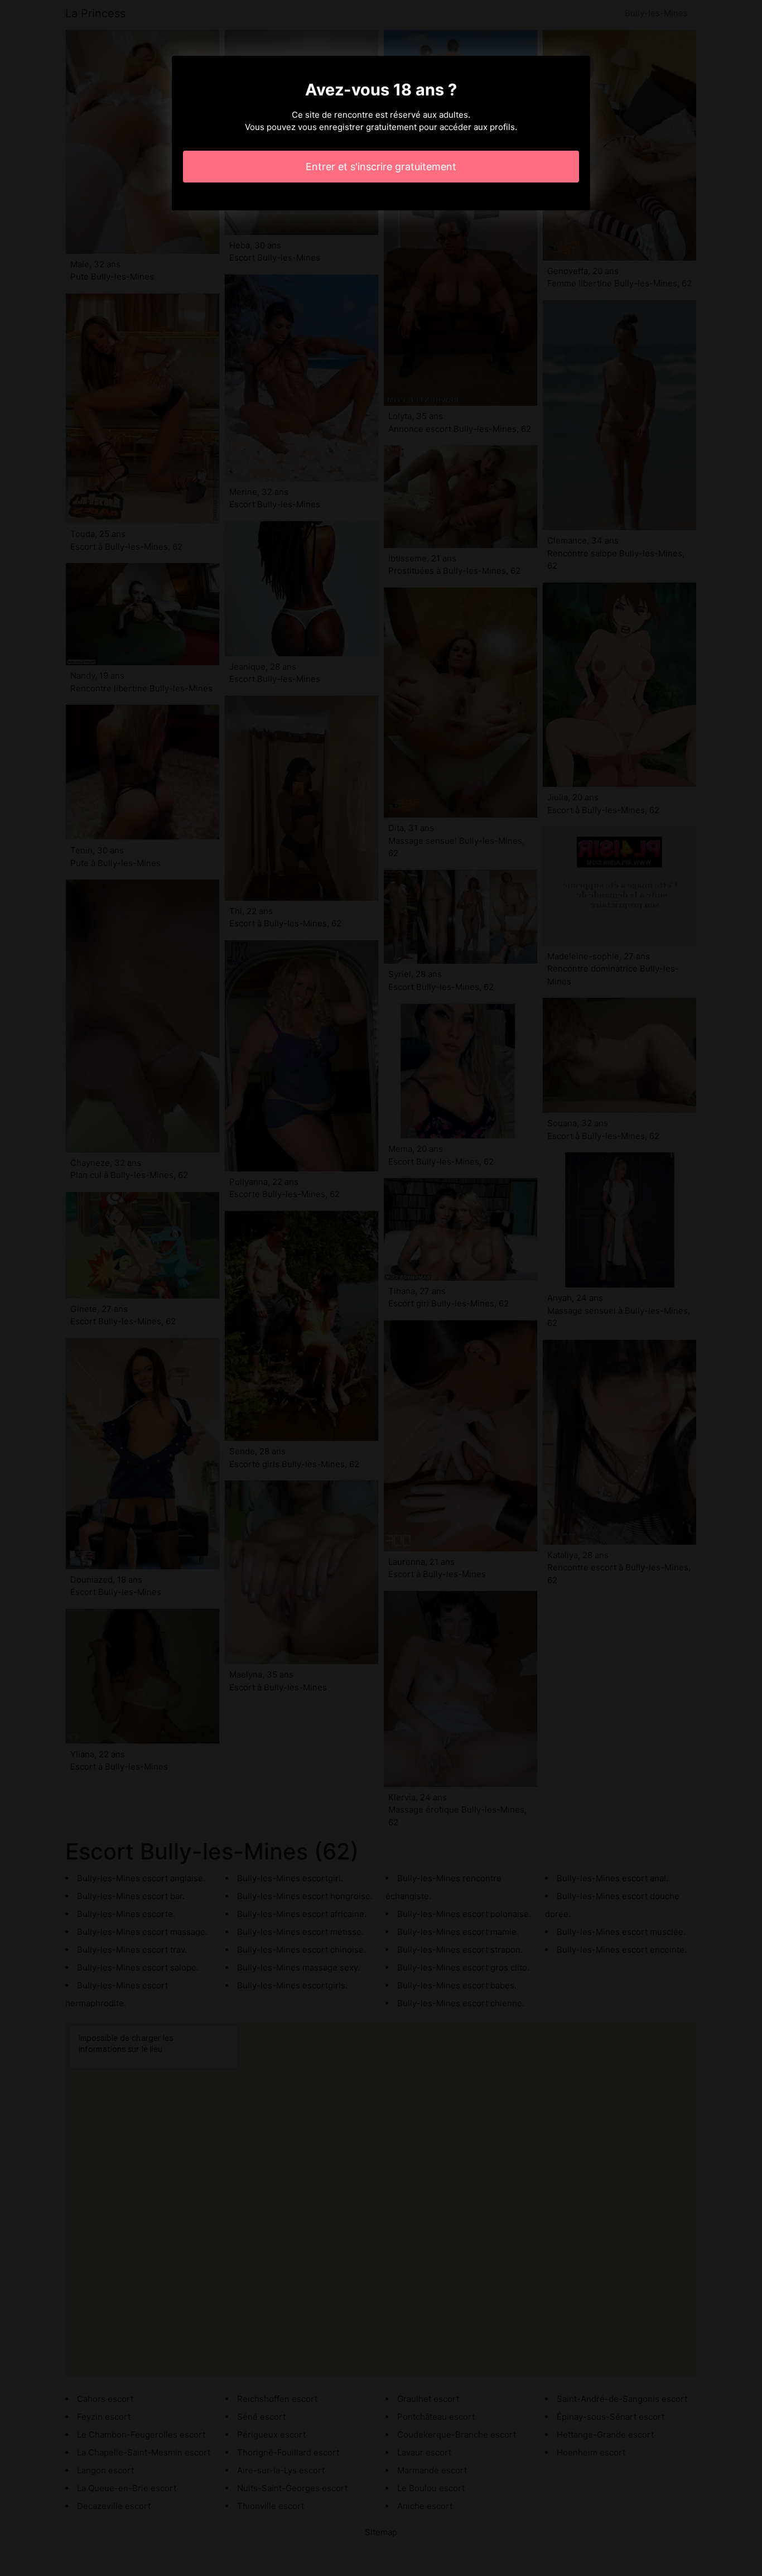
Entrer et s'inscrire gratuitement (381, 167)
